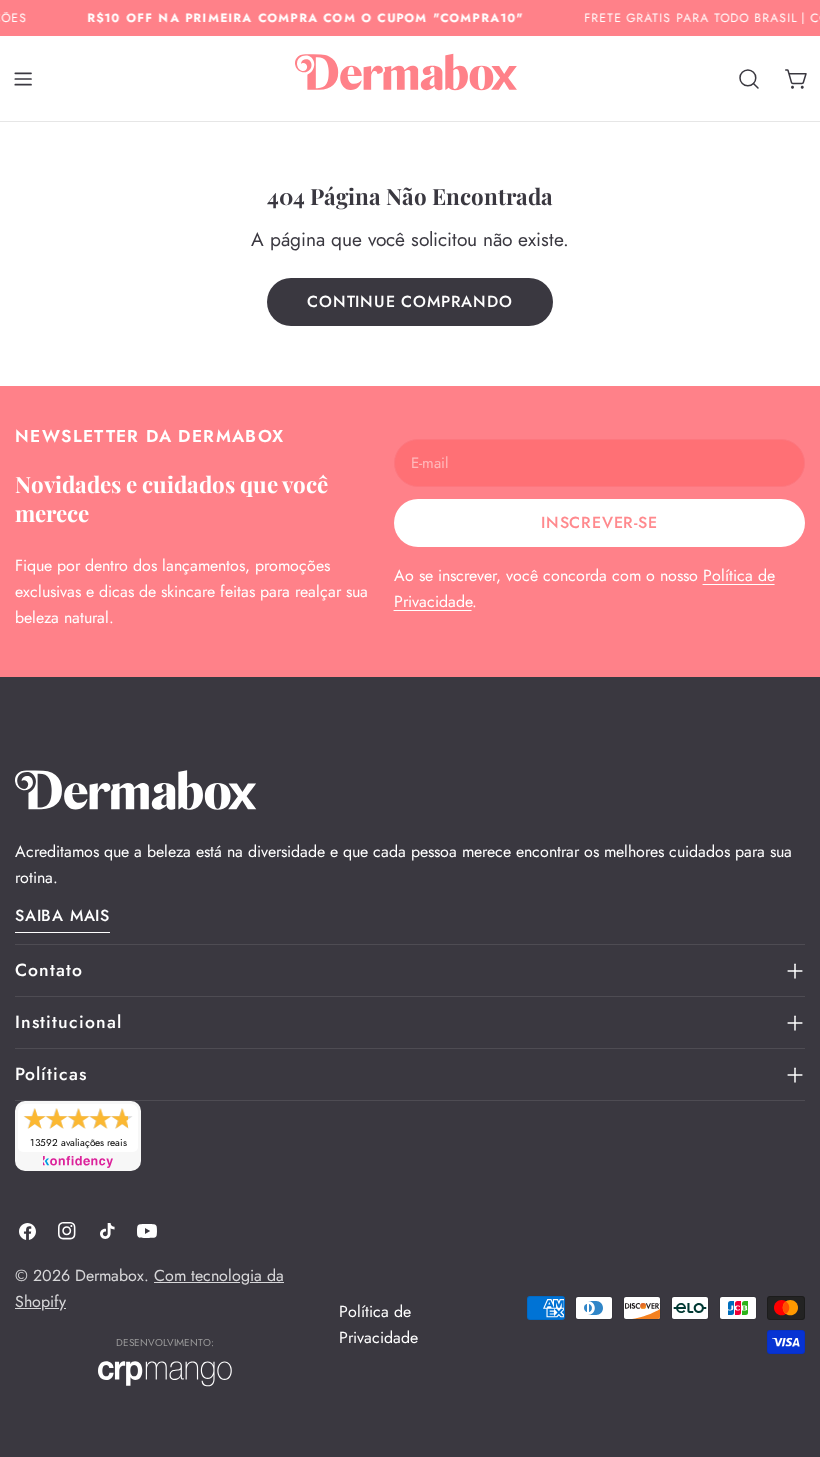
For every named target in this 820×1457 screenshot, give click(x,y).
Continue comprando (409, 301)
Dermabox (109, 1275)
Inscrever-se (599, 522)
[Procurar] (749, 79)
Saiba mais (62, 915)
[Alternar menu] (23, 79)
